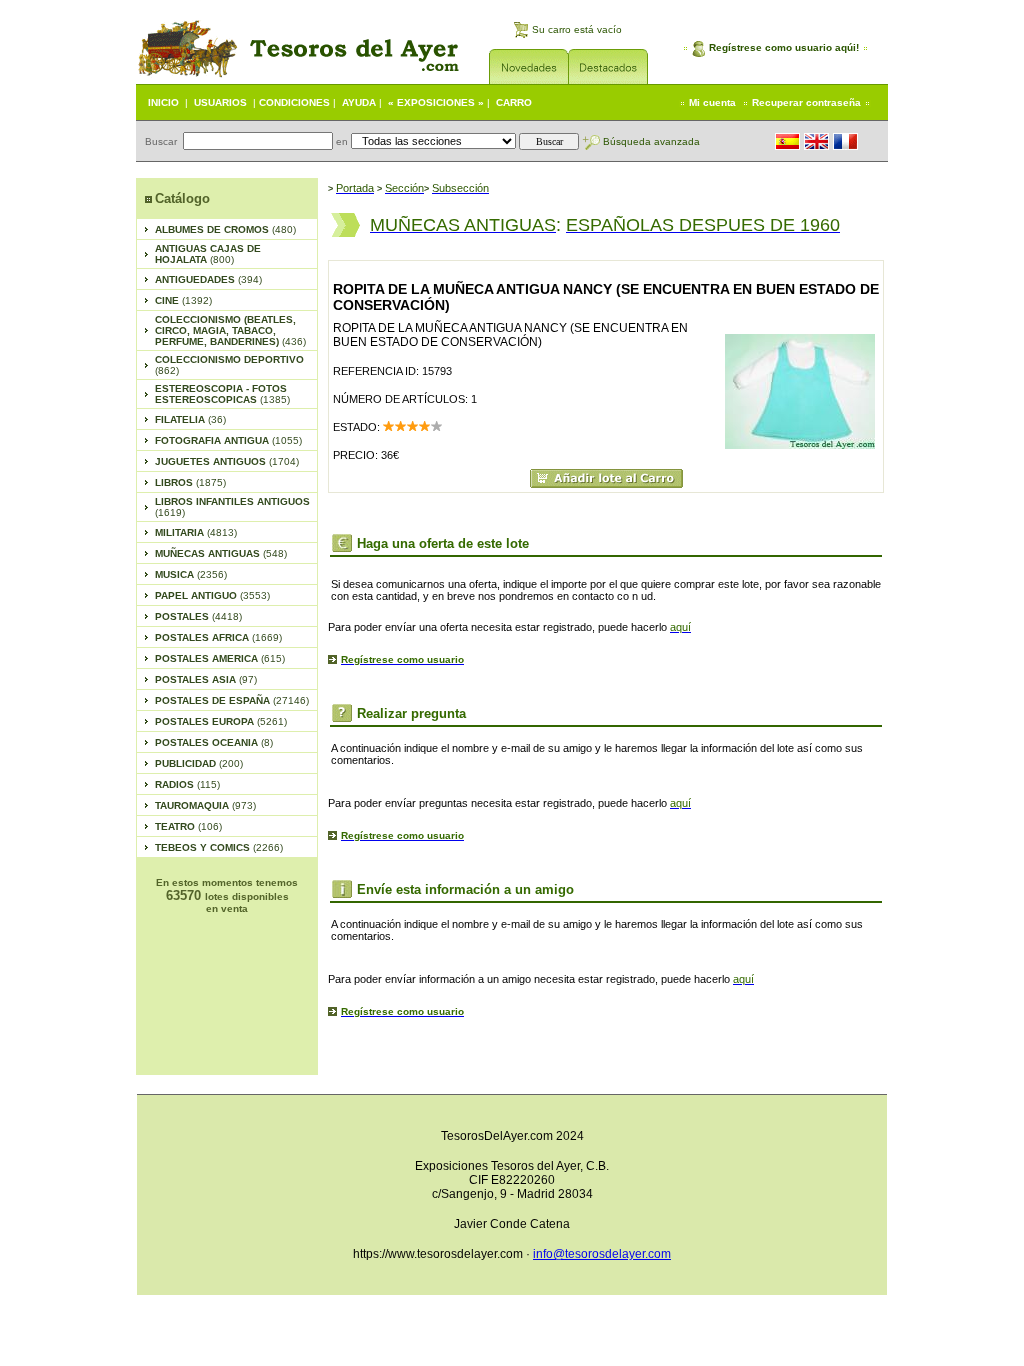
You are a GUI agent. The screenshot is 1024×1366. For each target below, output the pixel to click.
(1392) (183, 300)
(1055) (228, 440)
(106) (188, 826)
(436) (230, 330)
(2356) (191, 574)
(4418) (198, 616)
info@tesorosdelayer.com (602, 1254)
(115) (187, 784)
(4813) (196, 532)
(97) (206, 679)
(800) (208, 254)
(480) (225, 229)
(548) (221, 553)
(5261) (221, 721)
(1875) (190, 482)
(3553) (212, 595)
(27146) (232, 700)
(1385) (222, 394)
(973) (205, 805)
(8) (214, 742)
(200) (199, 763)
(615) (220, 658)
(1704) (227, 461)
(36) (190, 419)
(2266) (219, 847)
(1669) (218, 637)
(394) (208, 279)
